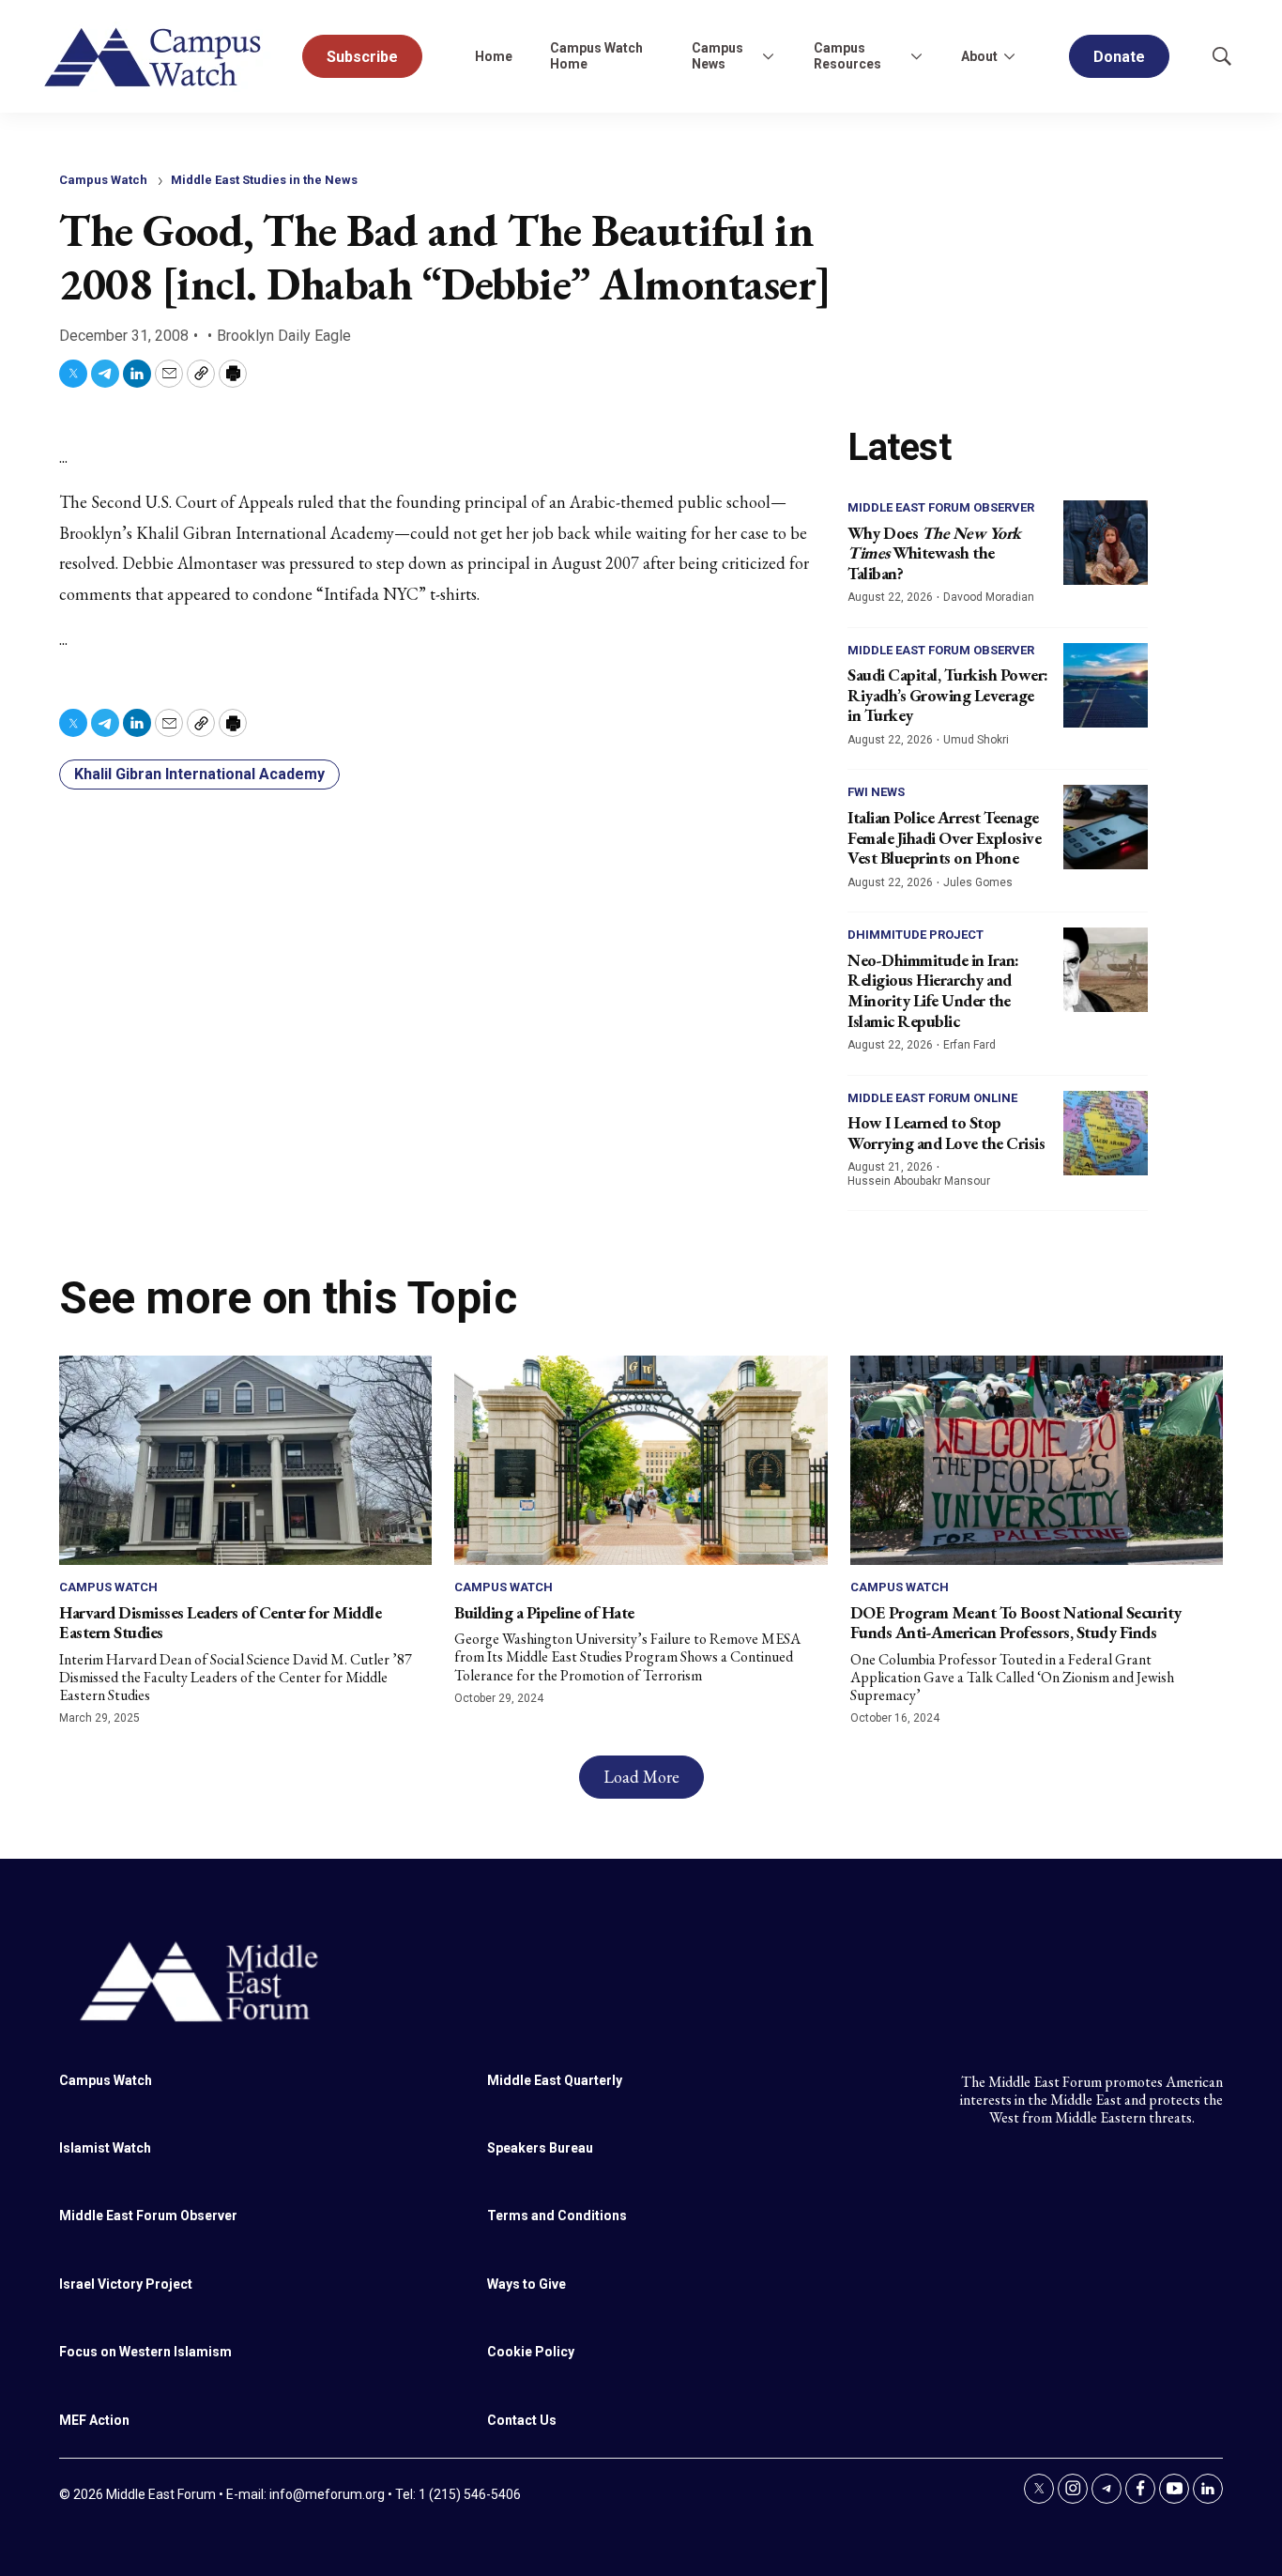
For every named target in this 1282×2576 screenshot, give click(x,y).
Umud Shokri (976, 740)
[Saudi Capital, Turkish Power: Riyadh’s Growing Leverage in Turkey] (1106, 685)
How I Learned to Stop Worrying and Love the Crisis (946, 1133)
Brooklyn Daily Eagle (284, 336)
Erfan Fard (969, 1045)
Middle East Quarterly (555, 2080)
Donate (1119, 57)
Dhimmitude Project (916, 935)
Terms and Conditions (557, 2216)
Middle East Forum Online (932, 1098)
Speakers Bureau (540, 2148)
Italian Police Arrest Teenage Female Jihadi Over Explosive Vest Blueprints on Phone (944, 837)
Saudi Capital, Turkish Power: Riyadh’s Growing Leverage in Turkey (948, 695)
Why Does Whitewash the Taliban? (934, 553)
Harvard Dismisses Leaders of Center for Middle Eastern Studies (220, 1623)
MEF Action (94, 2420)
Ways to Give (527, 2284)
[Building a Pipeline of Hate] (641, 1460)
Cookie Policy (531, 2352)
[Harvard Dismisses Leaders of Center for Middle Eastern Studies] (245, 1460)
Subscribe (362, 57)
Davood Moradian (989, 597)
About (979, 56)
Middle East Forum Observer (941, 507)
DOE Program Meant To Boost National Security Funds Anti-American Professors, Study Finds (1016, 1623)
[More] (769, 56)
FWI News (876, 792)
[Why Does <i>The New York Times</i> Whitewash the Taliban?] (1106, 543)
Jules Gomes (978, 882)
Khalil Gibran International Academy (199, 774)
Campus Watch (103, 180)
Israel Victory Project (126, 2284)
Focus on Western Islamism (145, 2352)
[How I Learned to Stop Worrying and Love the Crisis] (1106, 1133)
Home (494, 56)
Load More (641, 1777)
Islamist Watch (105, 2148)
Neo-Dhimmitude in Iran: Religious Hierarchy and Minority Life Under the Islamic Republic (933, 990)
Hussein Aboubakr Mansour (919, 1181)
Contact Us (522, 2420)
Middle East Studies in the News (264, 180)
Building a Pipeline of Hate (544, 1612)
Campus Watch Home (596, 56)
